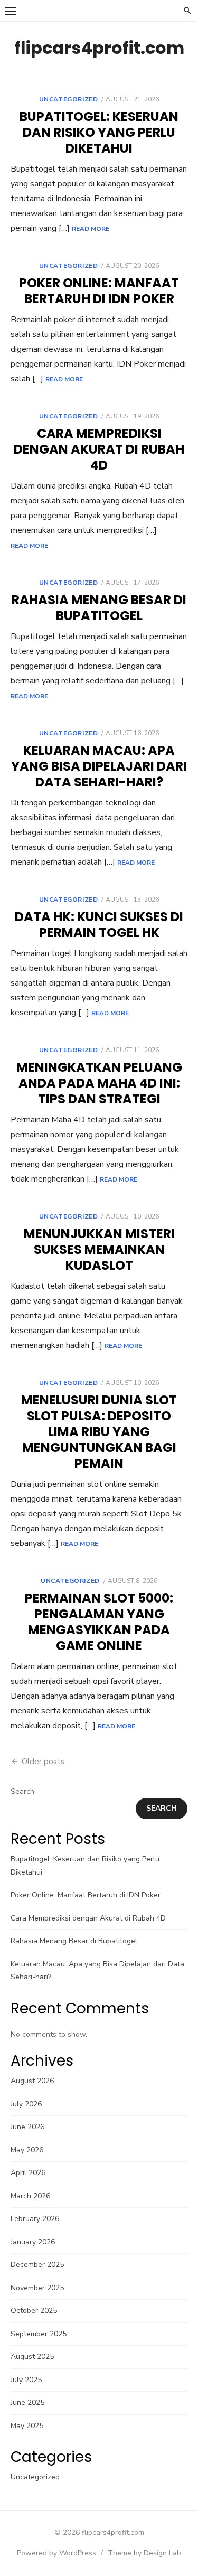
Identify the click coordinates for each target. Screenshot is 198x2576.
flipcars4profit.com (99, 48)
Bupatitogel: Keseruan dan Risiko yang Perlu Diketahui (99, 132)
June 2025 (27, 2402)
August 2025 (32, 2357)
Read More (91, 229)
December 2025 (37, 2265)
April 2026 (28, 2173)
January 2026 (33, 2242)
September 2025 (39, 2334)
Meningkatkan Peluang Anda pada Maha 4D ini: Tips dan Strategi (99, 1083)
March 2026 (30, 2196)
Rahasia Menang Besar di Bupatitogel (99, 608)
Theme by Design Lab (144, 2553)
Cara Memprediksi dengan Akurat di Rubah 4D (99, 449)
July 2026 (26, 2104)
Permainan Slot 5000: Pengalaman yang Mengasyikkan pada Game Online (99, 1622)
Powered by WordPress (56, 2553)
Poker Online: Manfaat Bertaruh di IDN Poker (99, 291)
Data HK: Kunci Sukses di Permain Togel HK (99, 925)
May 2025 (27, 2426)
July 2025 (26, 2380)
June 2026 (27, 2127)
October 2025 (34, 2311)
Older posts (43, 1762)
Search (22, 1791)
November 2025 (37, 2288)
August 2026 (32, 2081)
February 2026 (35, 2219)
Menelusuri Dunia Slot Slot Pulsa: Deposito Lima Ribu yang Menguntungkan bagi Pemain (99, 1432)
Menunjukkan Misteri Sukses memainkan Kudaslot (99, 1249)
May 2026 (27, 2150)
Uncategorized (69, 99)
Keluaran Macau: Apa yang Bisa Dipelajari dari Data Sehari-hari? (99, 766)
